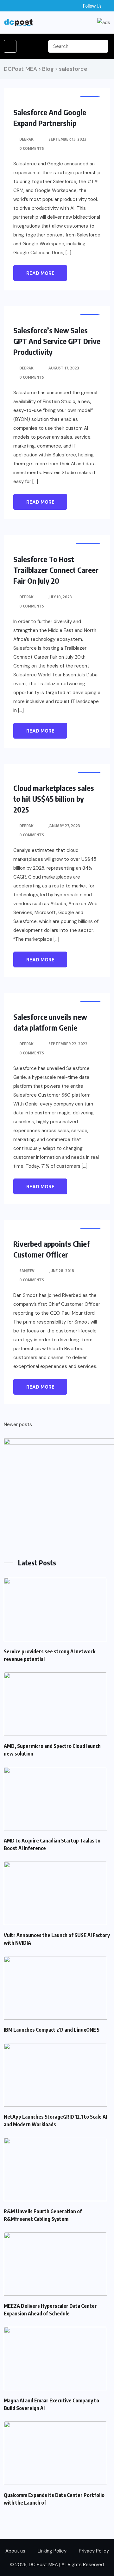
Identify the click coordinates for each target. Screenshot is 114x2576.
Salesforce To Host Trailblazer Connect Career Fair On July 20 (56, 570)
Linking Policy (52, 2551)
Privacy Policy (94, 2551)
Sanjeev (27, 1271)
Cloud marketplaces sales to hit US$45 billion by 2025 (54, 799)
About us (15, 2551)
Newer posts (18, 1424)
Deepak (26, 139)
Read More (40, 273)
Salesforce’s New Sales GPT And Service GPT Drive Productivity (57, 341)
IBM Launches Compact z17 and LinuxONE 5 (52, 2030)
